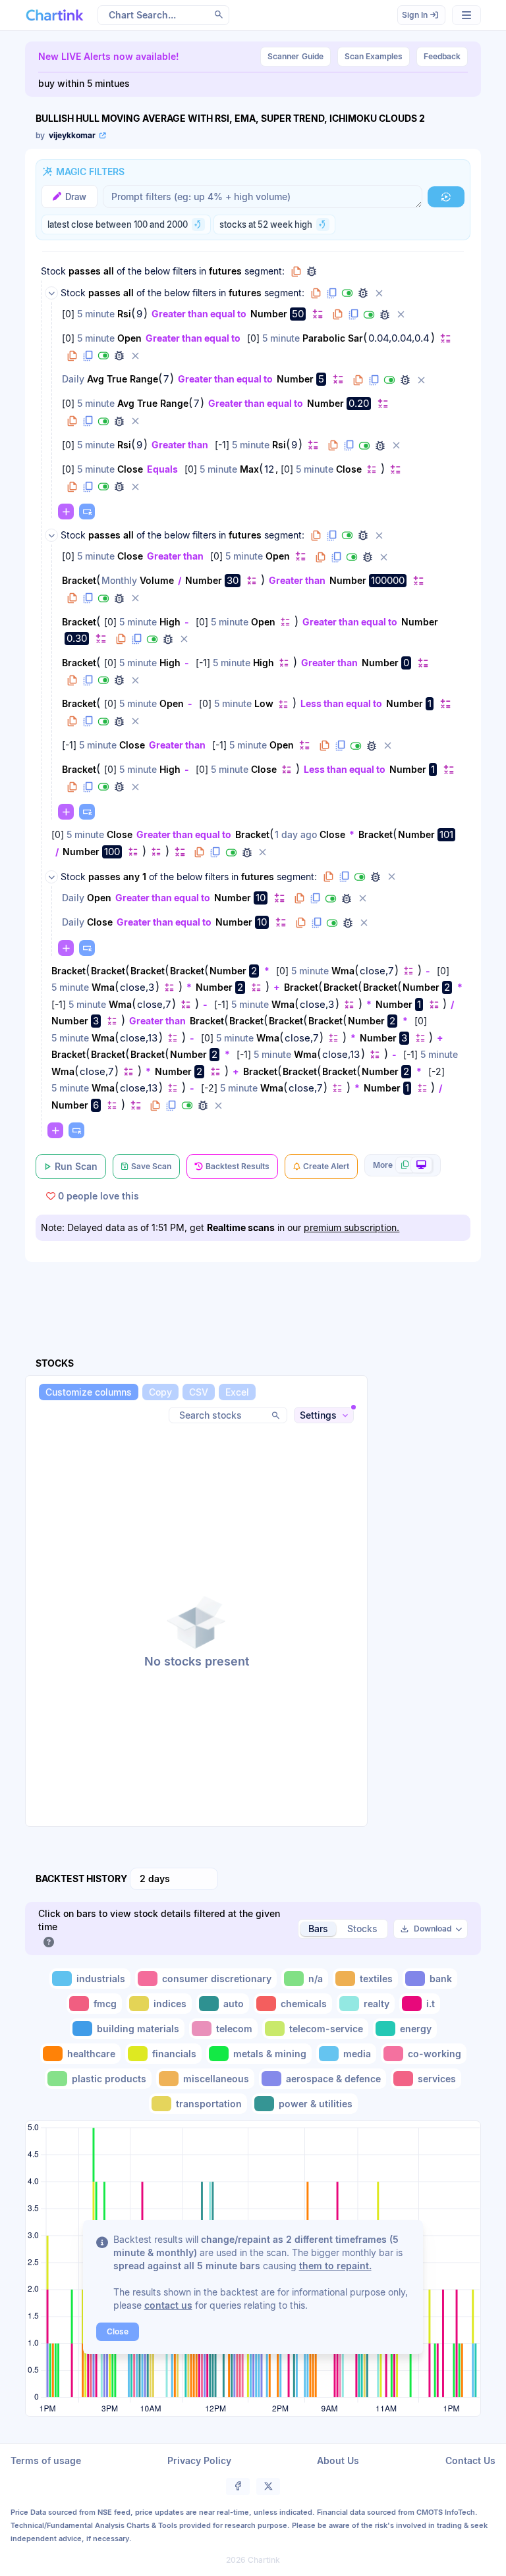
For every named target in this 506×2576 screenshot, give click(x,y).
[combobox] (174, 1879)
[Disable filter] (369, 315)
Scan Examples (374, 56)
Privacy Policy (199, 2460)
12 (269, 469)
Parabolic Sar (333, 338)
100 (112, 852)
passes (85, 271)
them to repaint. (335, 2266)
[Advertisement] (265, 1294)
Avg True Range (123, 379)
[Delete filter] (401, 315)
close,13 (139, 1038)
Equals (162, 469)
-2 (436, 1071)
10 (261, 898)
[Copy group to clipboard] (296, 271)
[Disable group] (347, 293)
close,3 (137, 987)
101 (446, 834)
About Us (338, 2460)
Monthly (119, 580)
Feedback (442, 56)
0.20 (359, 403)
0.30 (77, 638)
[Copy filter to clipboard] (337, 315)
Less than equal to (341, 703)
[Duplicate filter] (353, 315)
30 (233, 580)
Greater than (180, 445)
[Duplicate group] (331, 293)
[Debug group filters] (312, 271)
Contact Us (470, 2460)
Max (249, 469)
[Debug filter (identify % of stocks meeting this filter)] (385, 315)
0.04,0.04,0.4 (399, 338)
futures (225, 271)
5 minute (96, 314)
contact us (168, 2305)
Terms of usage (46, 2460)
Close (130, 469)
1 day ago (296, 834)
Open (129, 338)
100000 (388, 580)
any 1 (135, 877)
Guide (295, 56)
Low (264, 703)
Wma (343, 971)
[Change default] (318, 314)
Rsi (124, 314)
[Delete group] (379, 293)
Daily (73, 379)
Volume (157, 580)
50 (298, 314)
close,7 (377, 971)
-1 (222, 445)
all (109, 271)
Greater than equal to (199, 314)
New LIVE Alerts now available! (109, 56)
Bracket (79, 580)
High (170, 622)
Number (269, 314)
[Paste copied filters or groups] (87, 512)
